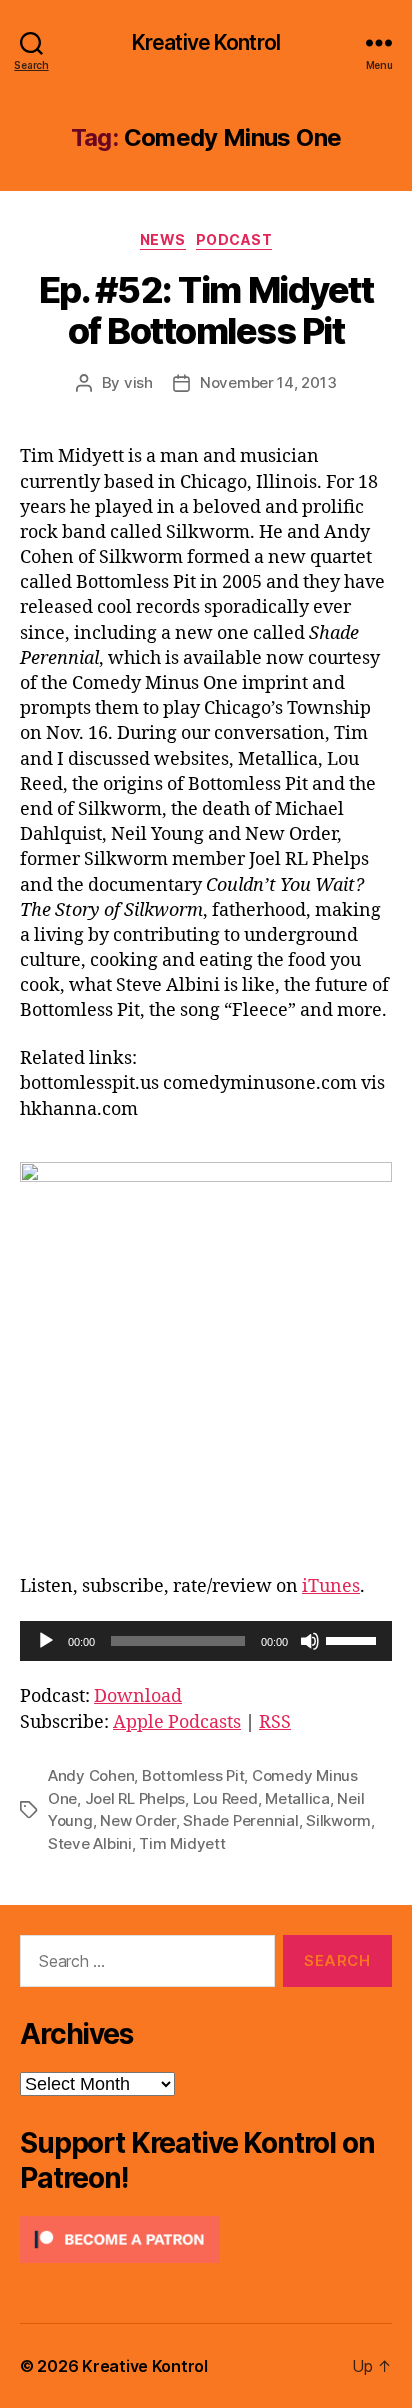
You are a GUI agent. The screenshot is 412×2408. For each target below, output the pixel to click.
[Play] (46, 1641)
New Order (138, 1820)
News (163, 239)
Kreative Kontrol (206, 42)
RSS (275, 1722)
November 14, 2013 (268, 382)
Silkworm (338, 1820)
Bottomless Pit (193, 1775)
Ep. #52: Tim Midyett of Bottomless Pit (206, 310)
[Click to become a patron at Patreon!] (206, 2239)
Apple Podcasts (177, 1722)
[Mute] (310, 1641)
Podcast (234, 239)
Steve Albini (90, 1843)
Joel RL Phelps (135, 1798)
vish (138, 382)
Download (138, 1696)
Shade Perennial (240, 1820)
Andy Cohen (91, 1775)
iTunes (331, 1586)
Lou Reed (225, 1798)
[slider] (354, 1639)
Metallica (297, 1798)
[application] (206, 1641)
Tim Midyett (182, 1843)
